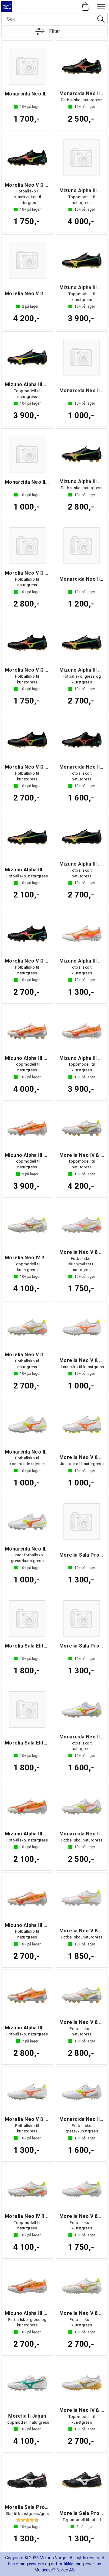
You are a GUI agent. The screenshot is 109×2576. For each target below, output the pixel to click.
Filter (54, 31)
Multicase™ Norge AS (55, 2570)
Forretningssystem (26, 2564)
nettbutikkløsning (67, 2564)
